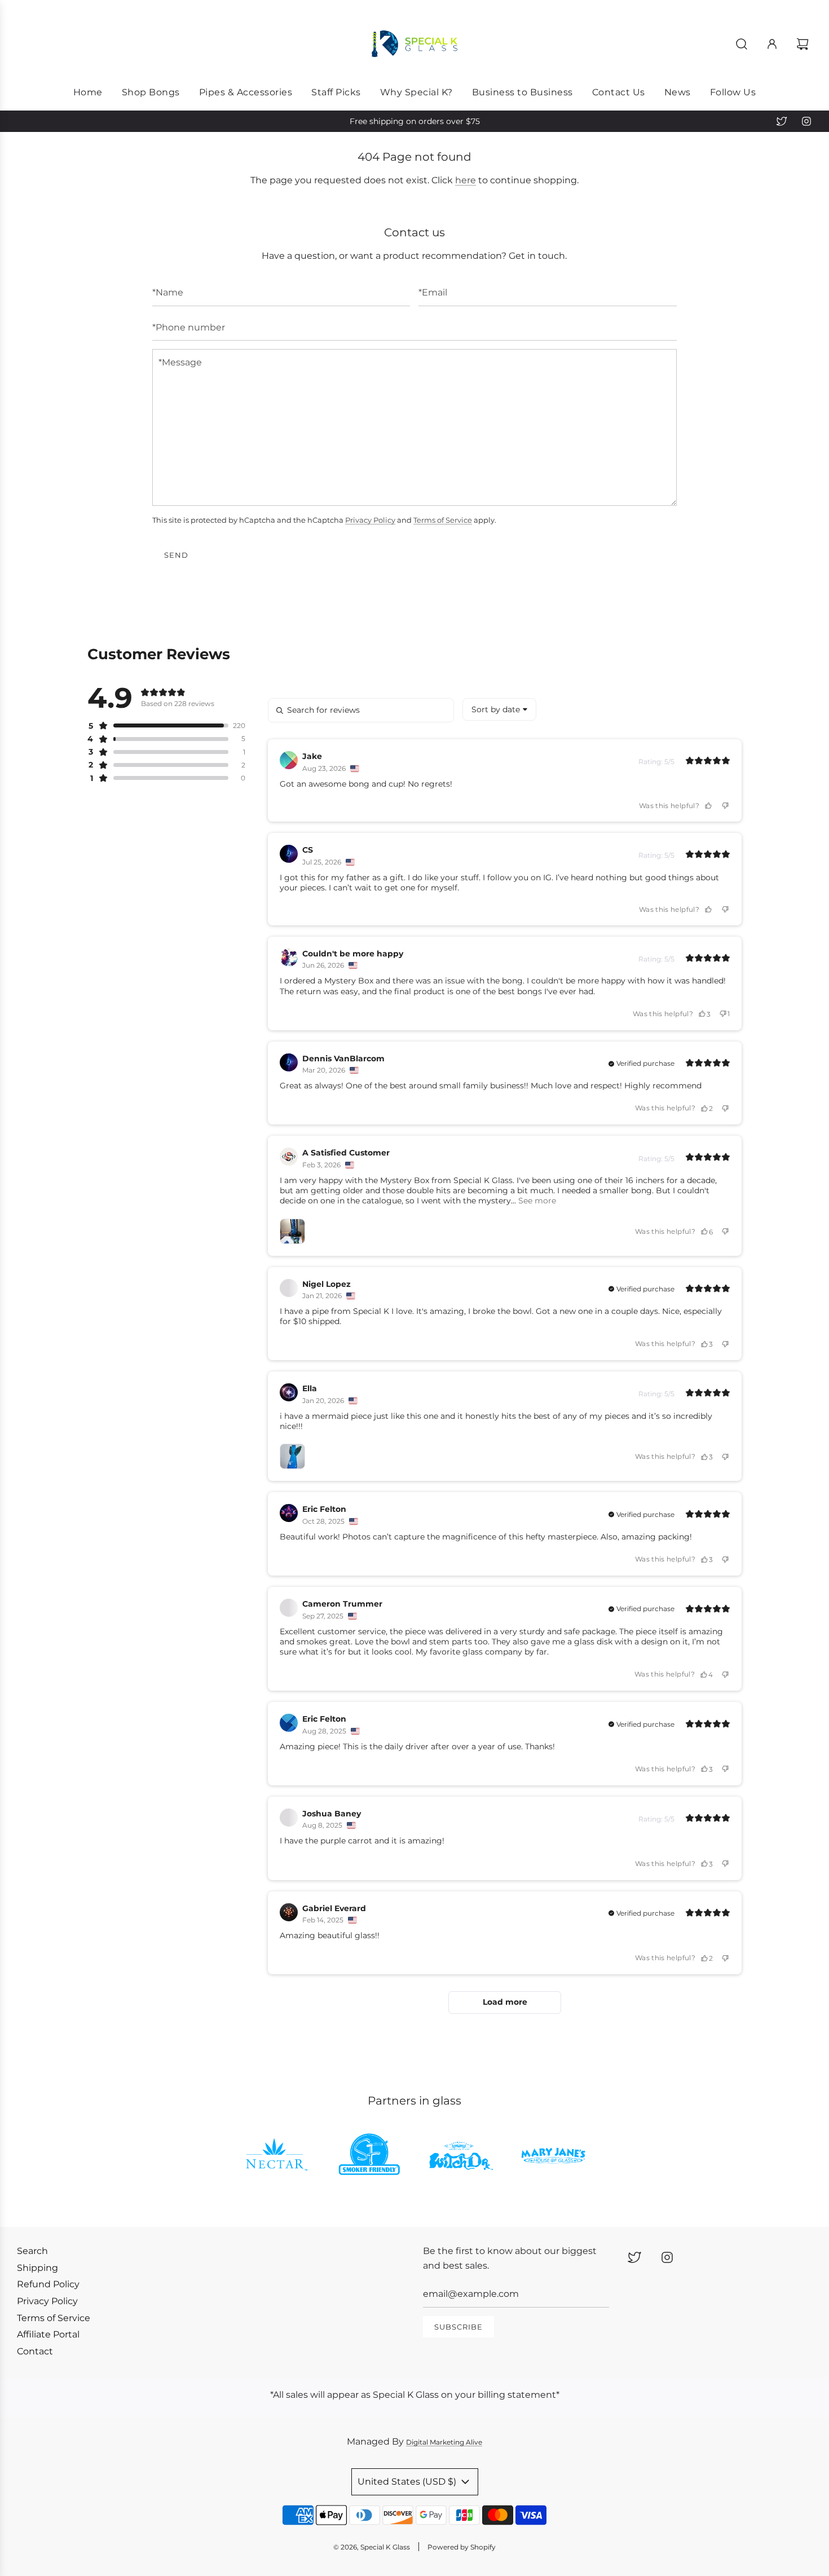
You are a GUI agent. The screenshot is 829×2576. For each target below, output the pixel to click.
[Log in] (772, 44)
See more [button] (536, 1201)
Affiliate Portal (48, 2334)
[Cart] (804, 44)
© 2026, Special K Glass (372, 2547)
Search (32, 2251)
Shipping (38, 2268)
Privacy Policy (370, 520)
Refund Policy (48, 2284)
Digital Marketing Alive (444, 2442)
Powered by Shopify (462, 2547)
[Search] (742, 44)
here (466, 180)
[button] (158, 726)
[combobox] (499, 709)
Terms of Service (443, 520)
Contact (35, 2351)
